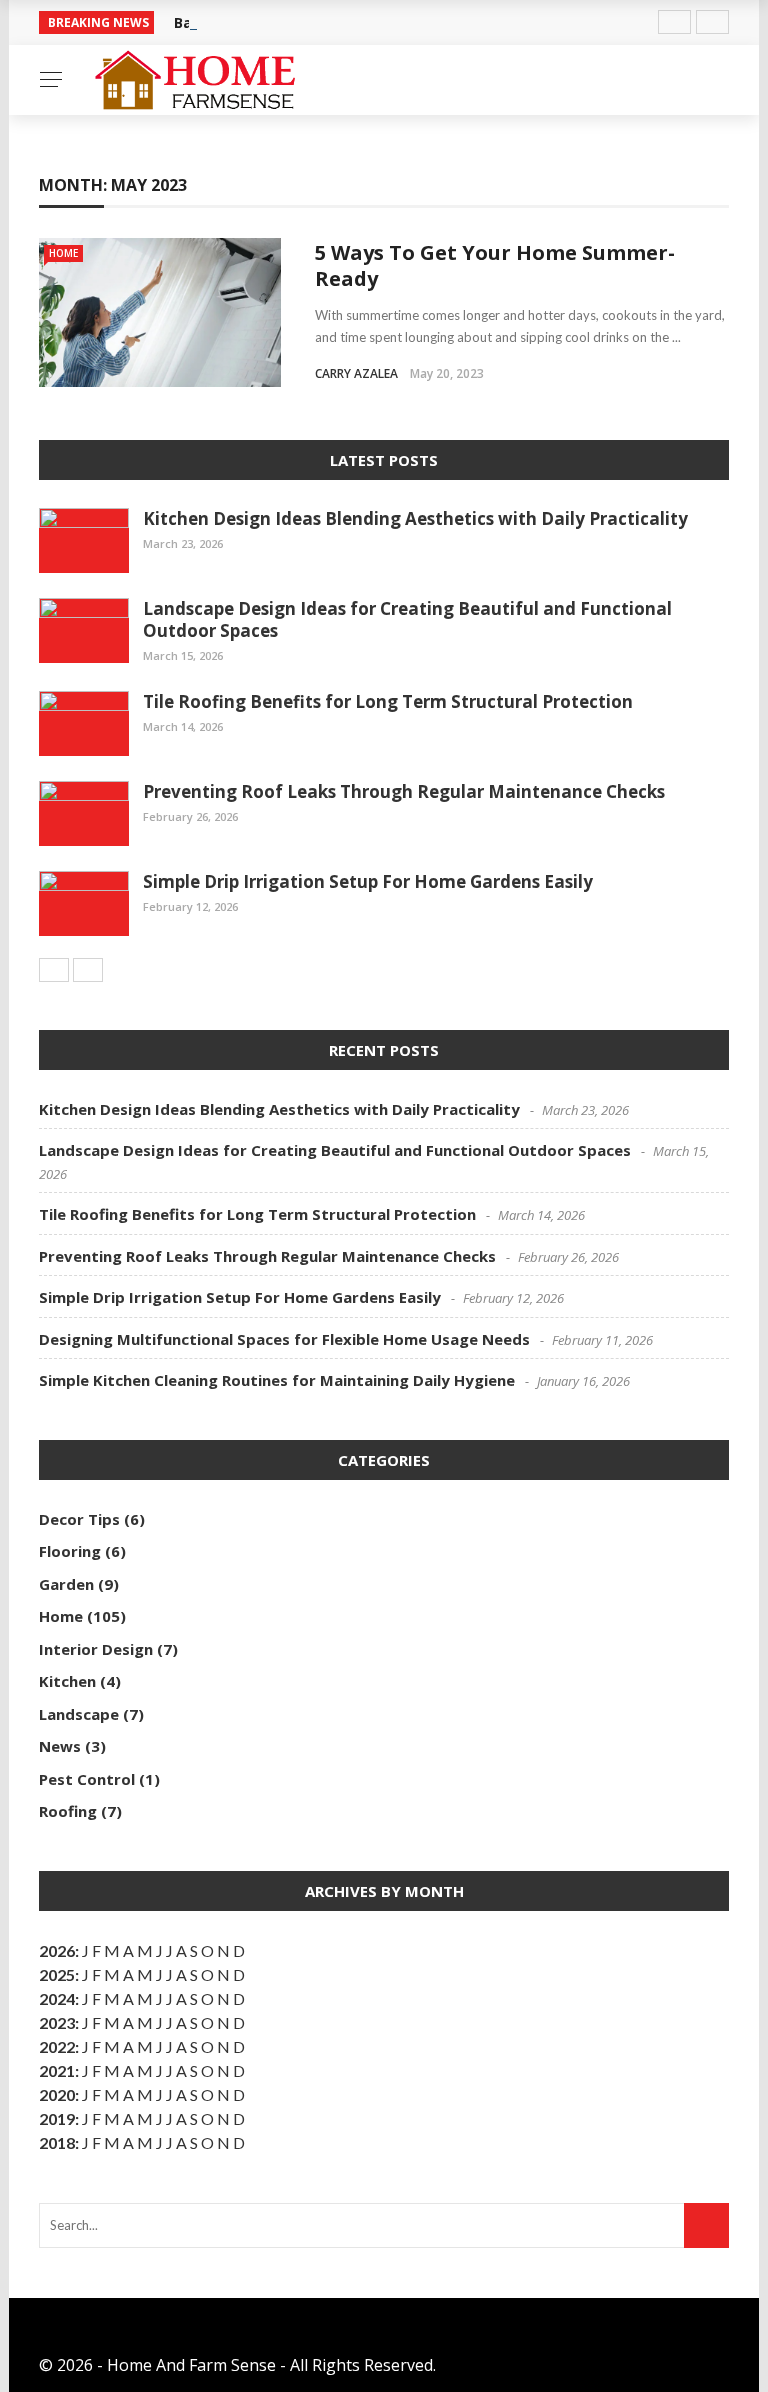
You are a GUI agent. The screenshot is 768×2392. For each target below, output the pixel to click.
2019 (57, 2118)
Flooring (70, 1551)
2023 (57, 2022)
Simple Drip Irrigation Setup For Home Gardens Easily (368, 881)
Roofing (68, 1811)
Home (63, 253)
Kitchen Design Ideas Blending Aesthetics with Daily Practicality (415, 518)
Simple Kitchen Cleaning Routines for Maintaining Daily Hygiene (277, 1380)
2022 (57, 2046)
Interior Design (96, 1649)
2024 (57, 1998)
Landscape (79, 1714)
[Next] (88, 970)
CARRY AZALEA (356, 373)
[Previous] (54, 970)
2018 (57, 2142)
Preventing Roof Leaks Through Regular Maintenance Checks (404, 791)
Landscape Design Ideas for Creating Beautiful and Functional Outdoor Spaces (407, 619)
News (60, 1746)
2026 (57, 1950)
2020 (57, 2094)
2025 (57, 1974)
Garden (66, 1584)
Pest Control (87, 1779)
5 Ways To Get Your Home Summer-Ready (495, 265)
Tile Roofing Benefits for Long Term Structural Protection (388, 701)
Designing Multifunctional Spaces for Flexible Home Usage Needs (284, 1339)
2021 (57, 2070)
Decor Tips (79, 1519)
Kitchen (67, 1681)
